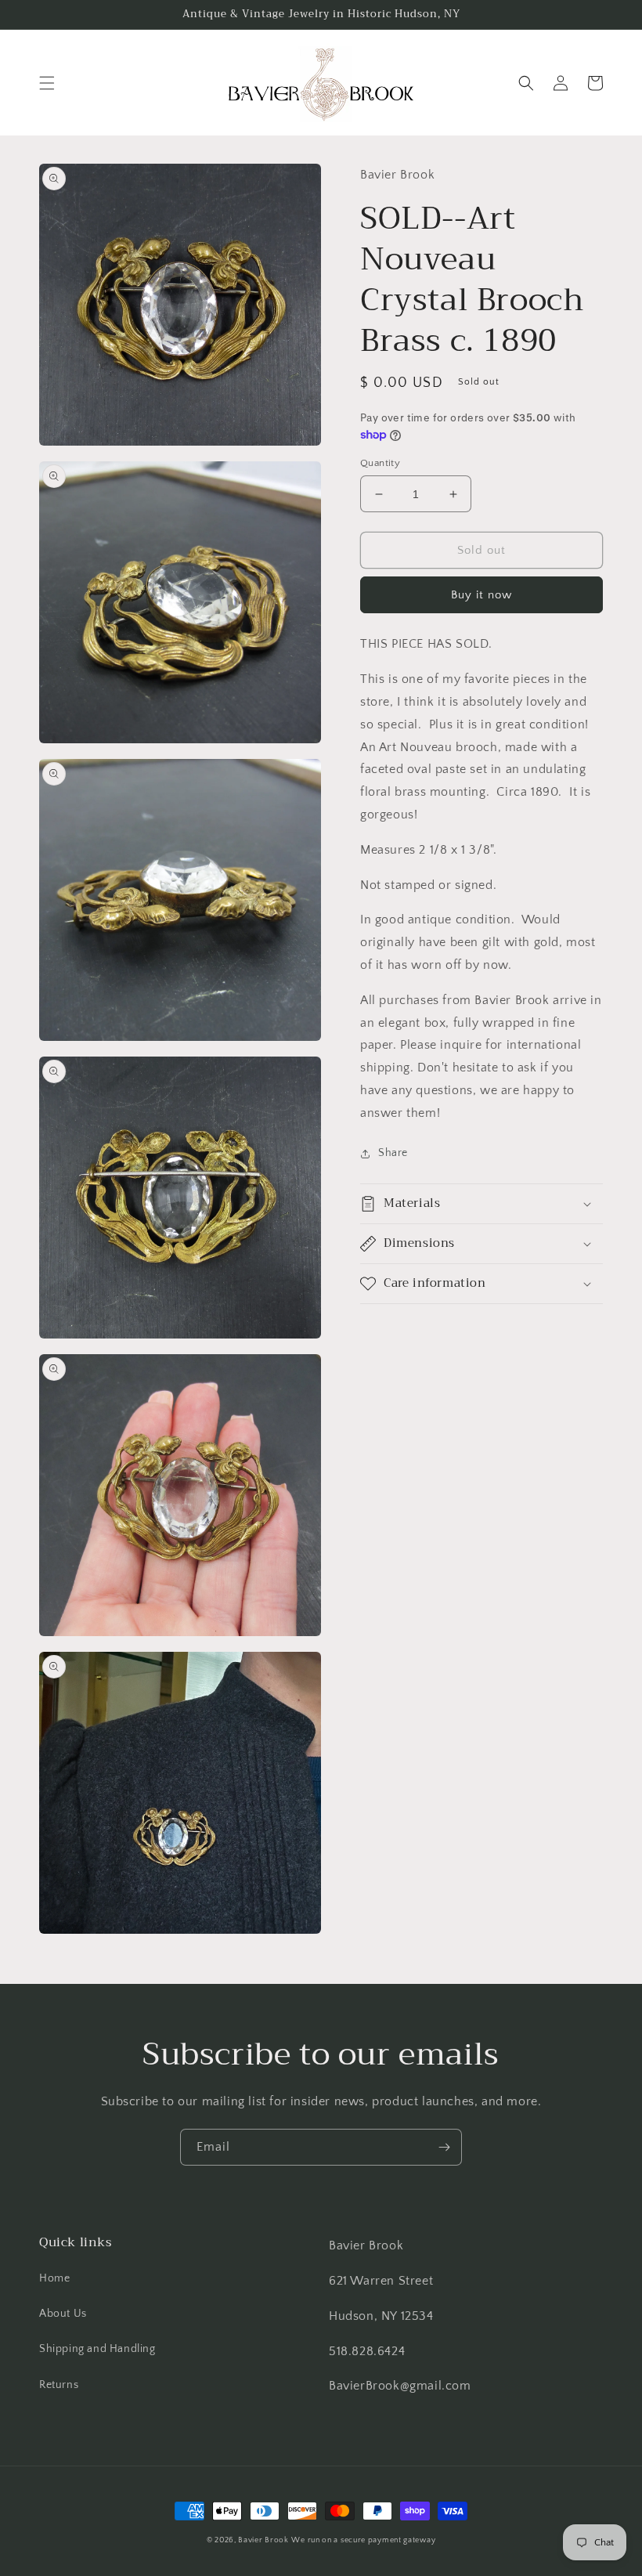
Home (54, 2278)
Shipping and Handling (97, 2349)
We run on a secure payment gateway (363, 2540)
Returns (59, 2385)
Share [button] (393, 1153)
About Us (63, 2314)
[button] (47, 83)
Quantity (380, 463)
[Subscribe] (444, 2147)
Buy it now (481, 595)
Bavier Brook (263, 2540)
